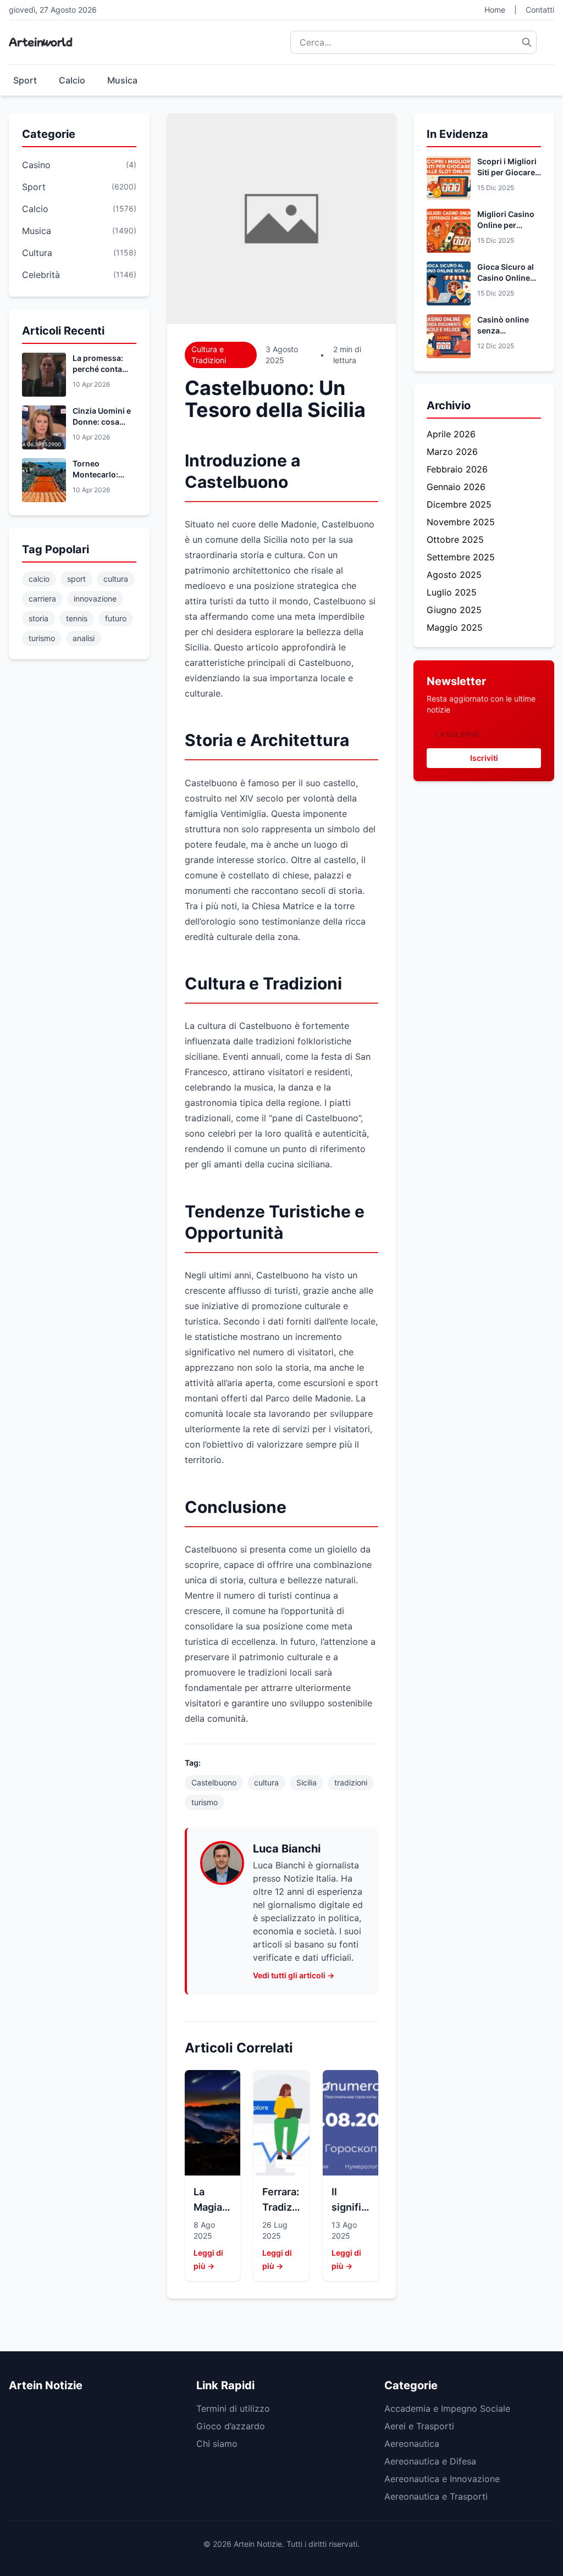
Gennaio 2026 (456, 487)
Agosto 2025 (454, 575)
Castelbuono (214, 1782)
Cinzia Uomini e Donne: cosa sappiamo (102, 422)
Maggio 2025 (455, 627)
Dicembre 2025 (459, 504)
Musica (122, 80)
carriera (42, 599)
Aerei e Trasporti (419, 2426)
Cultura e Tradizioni (209, 355)
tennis (77, 618)
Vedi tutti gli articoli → (294, 1975)
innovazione (95, 599)
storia (38, 618)
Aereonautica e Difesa (430, 2461)
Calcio (72, 80)
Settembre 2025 (461, 557)
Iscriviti (484, 758)
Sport (25, 80)
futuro (116, 618)
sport (76, 579)
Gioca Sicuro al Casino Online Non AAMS (506, 278)
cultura (116, 579)
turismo (42, 638)
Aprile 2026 (451, 434)
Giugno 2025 (454, 610)
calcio (39, 579)
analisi (84, 638)
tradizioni (351, 1782)
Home (495, 10)
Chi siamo (217, 2444)
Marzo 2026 (452, 452)
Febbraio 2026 (457, 469)
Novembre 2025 (461, 522)
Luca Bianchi (287, 1849)
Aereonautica (412, 2444)
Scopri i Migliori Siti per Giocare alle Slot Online (507, 172)
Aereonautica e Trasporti (436, 2496)
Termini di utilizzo (233, 2408)
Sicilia (307, 1782)
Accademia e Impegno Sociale (447, 2408)
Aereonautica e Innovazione (442, 2479)
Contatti (540, 10)
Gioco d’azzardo (231, 2426)
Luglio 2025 (452, 592)
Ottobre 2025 (455, 539)
